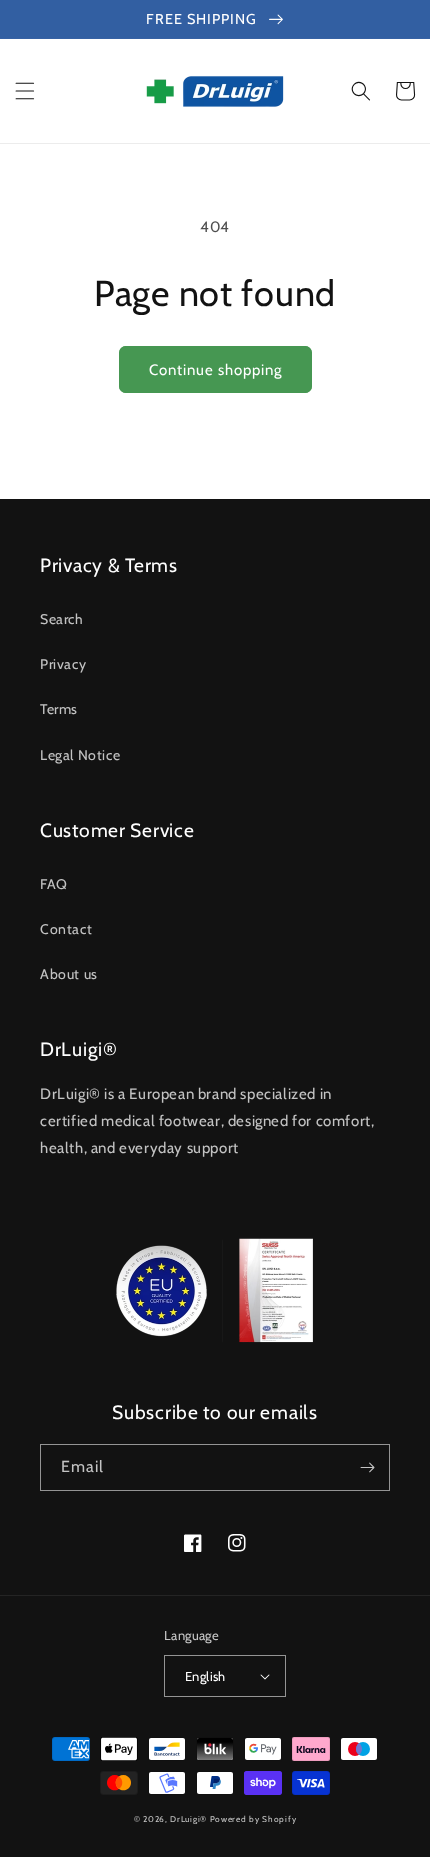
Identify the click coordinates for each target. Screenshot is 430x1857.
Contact (66, 929)
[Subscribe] (367, 1467)
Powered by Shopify (253, 1819)
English (205, 1676)
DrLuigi (185, 1819)
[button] (25, 91)
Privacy (63, 664)
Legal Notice (80, 755)
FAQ (54, 884)
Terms (59, 709)
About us (69, 974)
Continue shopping (215, 370)
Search (62, 619)
